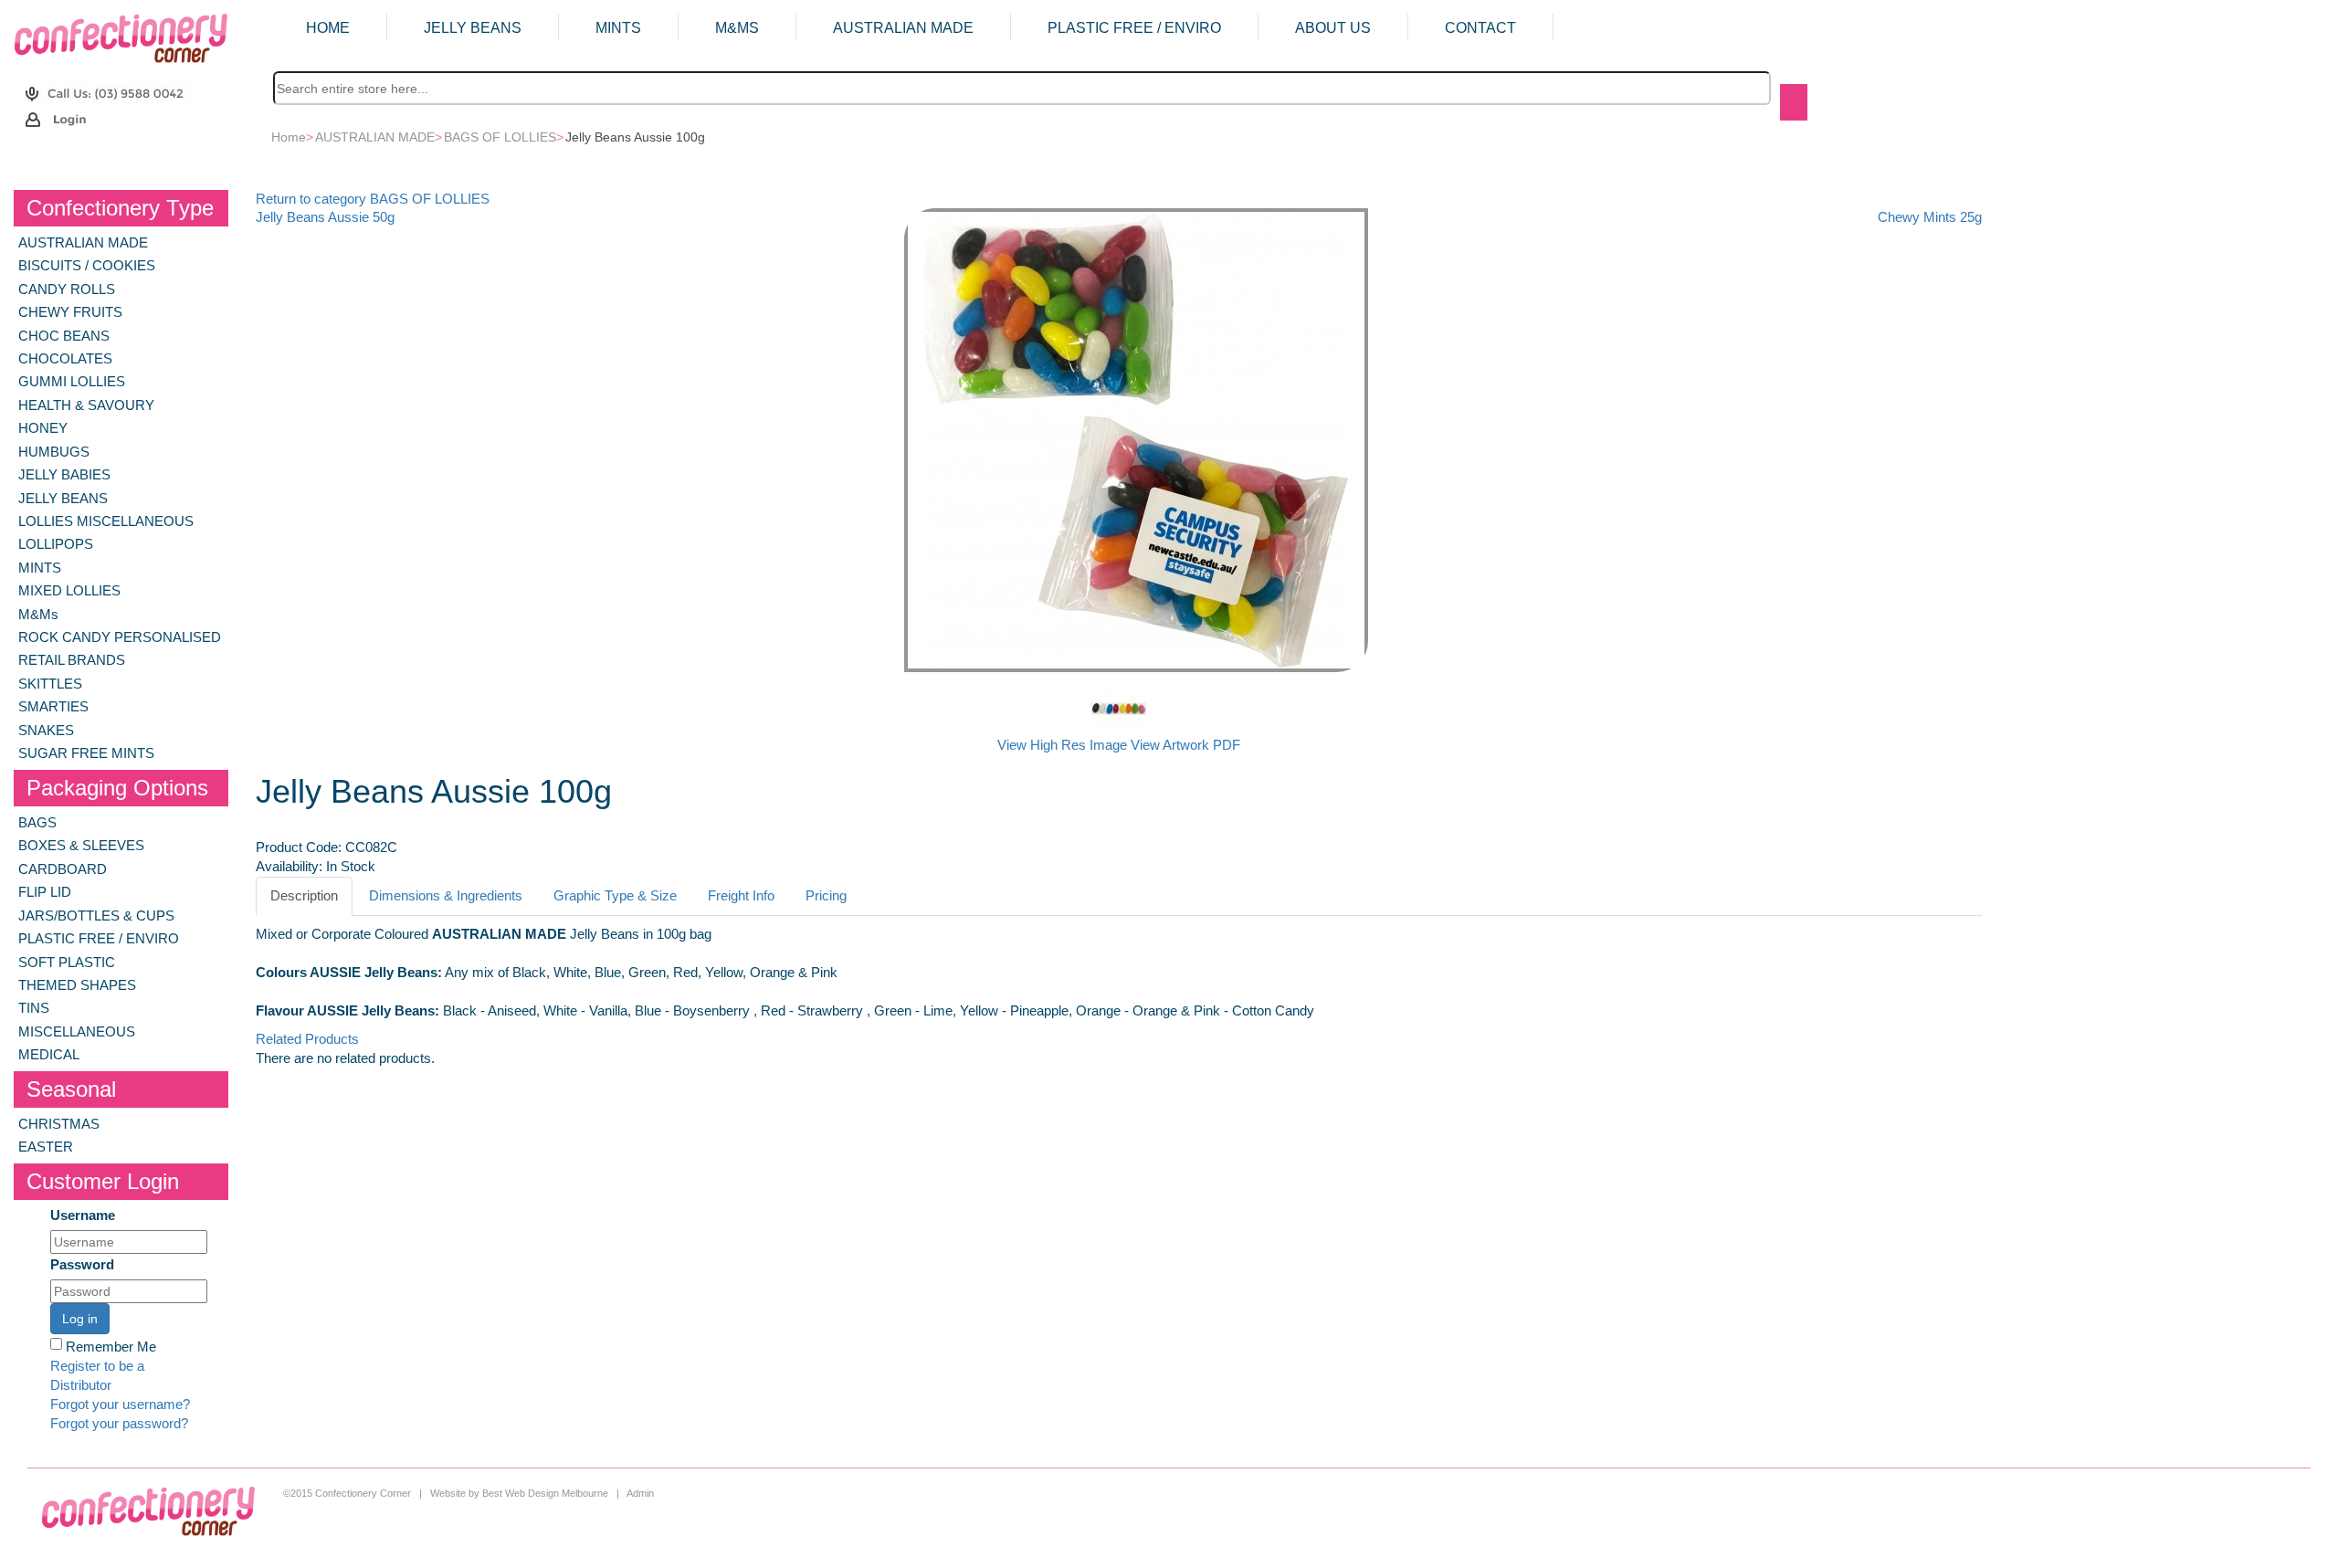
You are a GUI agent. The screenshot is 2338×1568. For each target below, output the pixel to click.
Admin (640, 1493)
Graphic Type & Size (615, 896)
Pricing (826, 896)
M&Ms (737, 28)
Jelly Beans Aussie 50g (325, 217)
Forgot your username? (120, 1405)
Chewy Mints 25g (1930, 217)
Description (304, 896)
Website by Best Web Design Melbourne (519, 1493)
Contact (1480, 28)
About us (1333, 28)
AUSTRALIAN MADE (903, 28)
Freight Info (741, 896)
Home (328, 28)
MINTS (618, 28)
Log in (80, 1319)
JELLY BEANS (473, 28)
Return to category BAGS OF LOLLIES (373, 199)
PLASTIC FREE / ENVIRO (1134, 28)
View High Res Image (1064, 745)
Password (82, 1265)
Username (83, 1215)
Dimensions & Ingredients (446, 896)
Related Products (307, 1039)
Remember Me (111, 1347)
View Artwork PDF (1185, 745)
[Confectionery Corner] (121, 37)
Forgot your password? (119, 1424)
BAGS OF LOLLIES (500, 137)
